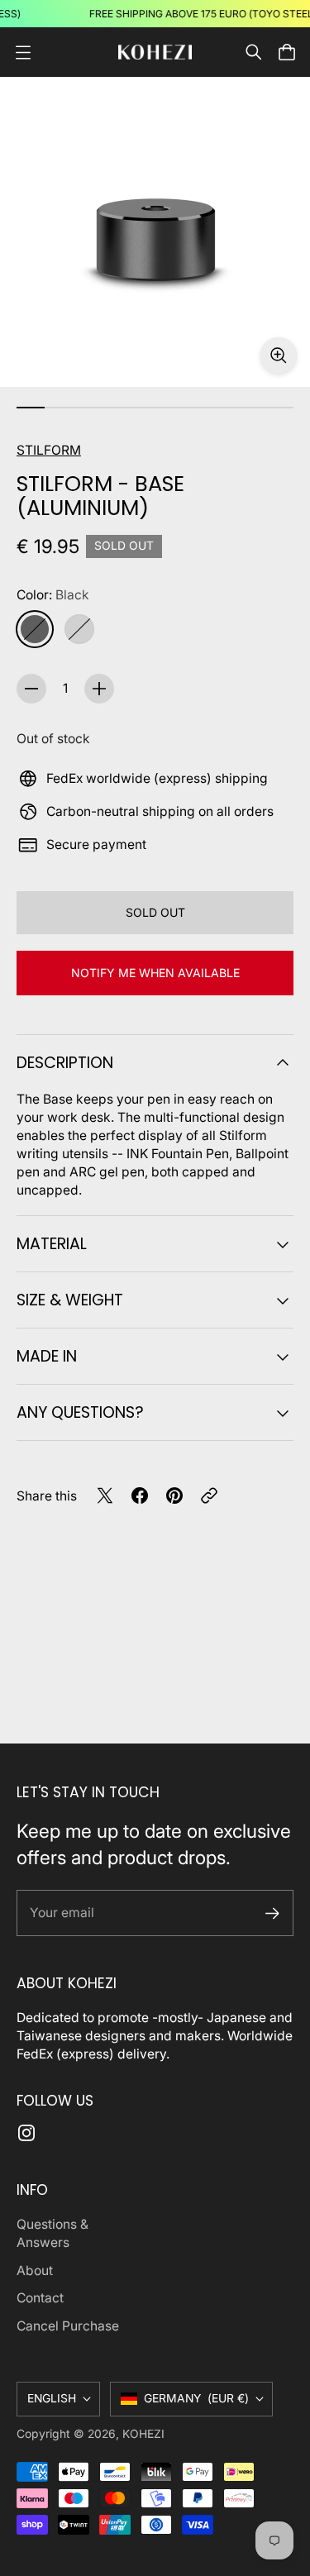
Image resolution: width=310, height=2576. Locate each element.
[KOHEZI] (155, 52)
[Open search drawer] (254, 52)
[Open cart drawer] (287, 52)
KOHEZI (143, 2434)
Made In (47, 1356)
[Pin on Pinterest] (174, 1496)
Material (52, 1244)
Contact (40, 2298)
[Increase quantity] (99, 689)
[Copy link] (209, 1496)
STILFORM (49, 450)
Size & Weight (70, 1300)
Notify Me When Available (155, 973)
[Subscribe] (272, 1913)
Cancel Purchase (68, 2326)
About (35, 2271)
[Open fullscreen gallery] (279, 355)
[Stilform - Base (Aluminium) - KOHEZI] (155, 232)
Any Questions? (80, 1412)
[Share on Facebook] (140, 1496)
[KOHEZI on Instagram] (26, 2133)
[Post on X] (105, 1496)
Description (65, 1063)
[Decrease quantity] (31, 689)
